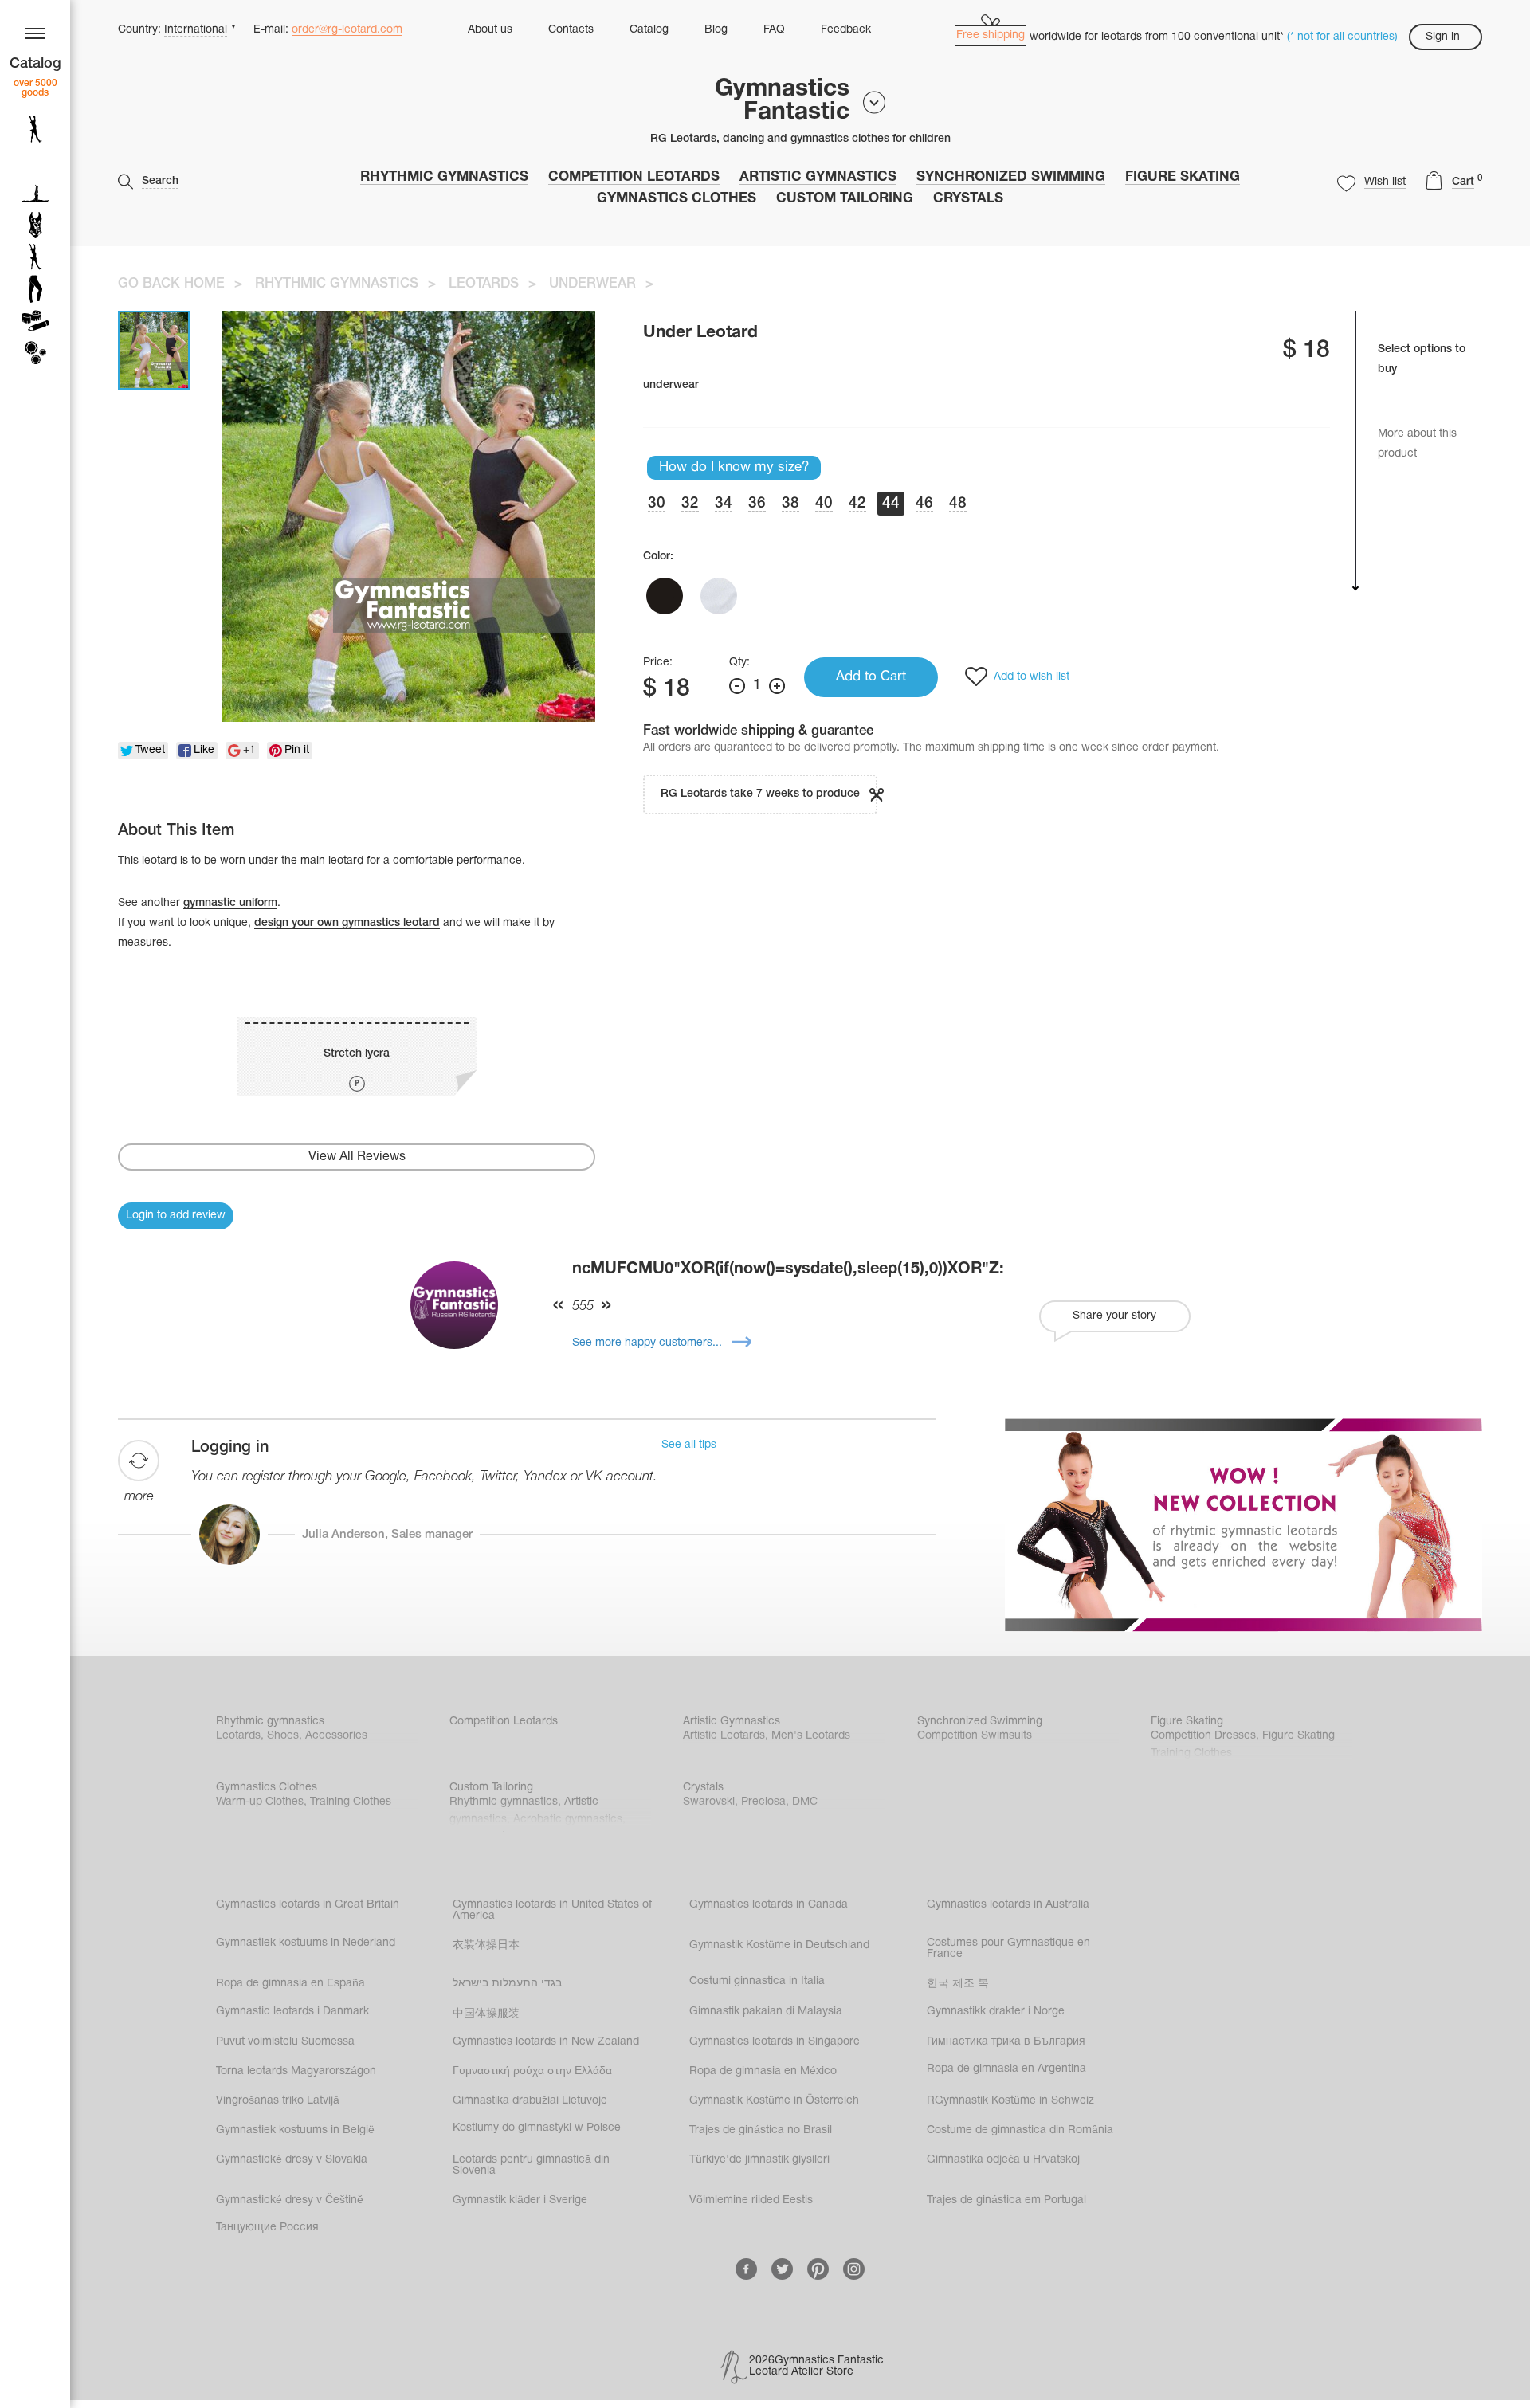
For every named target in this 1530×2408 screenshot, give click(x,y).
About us (490, 30)
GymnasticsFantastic (782, 101)
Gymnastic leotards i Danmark (292, 2012)
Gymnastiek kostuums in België (295, 2130)
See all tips (689, 1445)
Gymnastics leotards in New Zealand (546, 2042)
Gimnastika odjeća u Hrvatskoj (1003, 2160)
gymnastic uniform (230, 903)
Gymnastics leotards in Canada (769, 1905)
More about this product (1417, 444)
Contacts (571, 30)
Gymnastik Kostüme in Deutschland (779, 1945)
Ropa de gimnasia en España (290, 1984)
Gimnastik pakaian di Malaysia (766, 2012)
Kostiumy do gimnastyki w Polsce (537, 2128)
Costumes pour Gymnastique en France (1008, 1949)
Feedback (846, 30)
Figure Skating (1183, 177)
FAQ (774, 30)
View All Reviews (357, 1157)
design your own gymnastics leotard (347, 923)
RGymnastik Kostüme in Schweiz (1010, 2101)
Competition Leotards (634, 177)
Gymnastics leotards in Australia (1008, 1905)
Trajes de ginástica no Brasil (761, 2130)
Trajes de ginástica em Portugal (1006, 2200)
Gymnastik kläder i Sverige (520, 2200)
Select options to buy (1422, 359)
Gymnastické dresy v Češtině (290, 2200)
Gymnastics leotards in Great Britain (308, 1905)
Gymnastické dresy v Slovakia (292, 2160)
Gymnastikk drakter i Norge (996, 2012)
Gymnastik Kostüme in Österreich (774, 2101)
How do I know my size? (734, 467)
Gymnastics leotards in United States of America (552, 1910)
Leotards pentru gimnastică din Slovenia (531, 2165)
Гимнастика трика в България (1006, 2042)
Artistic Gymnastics (818, 177)
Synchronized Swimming (1011, 177)
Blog (716, 30)
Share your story (1114, 1316)
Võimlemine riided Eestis (751, 2200)
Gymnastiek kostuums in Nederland (306, 1943)
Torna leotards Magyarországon (296, 2071)
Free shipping (991, 35)
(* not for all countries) (1342, 37)
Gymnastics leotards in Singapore (775, 2042)
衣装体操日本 (486, 1945)
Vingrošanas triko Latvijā (278, 2101)
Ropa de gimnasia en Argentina (1006, 2069)
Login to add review (176, 1216)
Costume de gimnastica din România (1020, 2130)
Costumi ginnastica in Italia (757, 1981)
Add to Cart (871, 677)
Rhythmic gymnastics (444, 177)
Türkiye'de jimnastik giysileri (759, 2160)
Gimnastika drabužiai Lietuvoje (530, 2101)
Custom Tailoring (845, 199)
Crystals (968, 199)
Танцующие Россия (267, 2228)
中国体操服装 (486, 2014)
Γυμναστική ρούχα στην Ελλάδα (532, 2071)
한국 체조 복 (958, 1984)
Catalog (649, 30)
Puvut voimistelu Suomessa (285, 2042)
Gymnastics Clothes (677, 199)
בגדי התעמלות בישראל (507, 1984)
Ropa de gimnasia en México (763, 2071)
